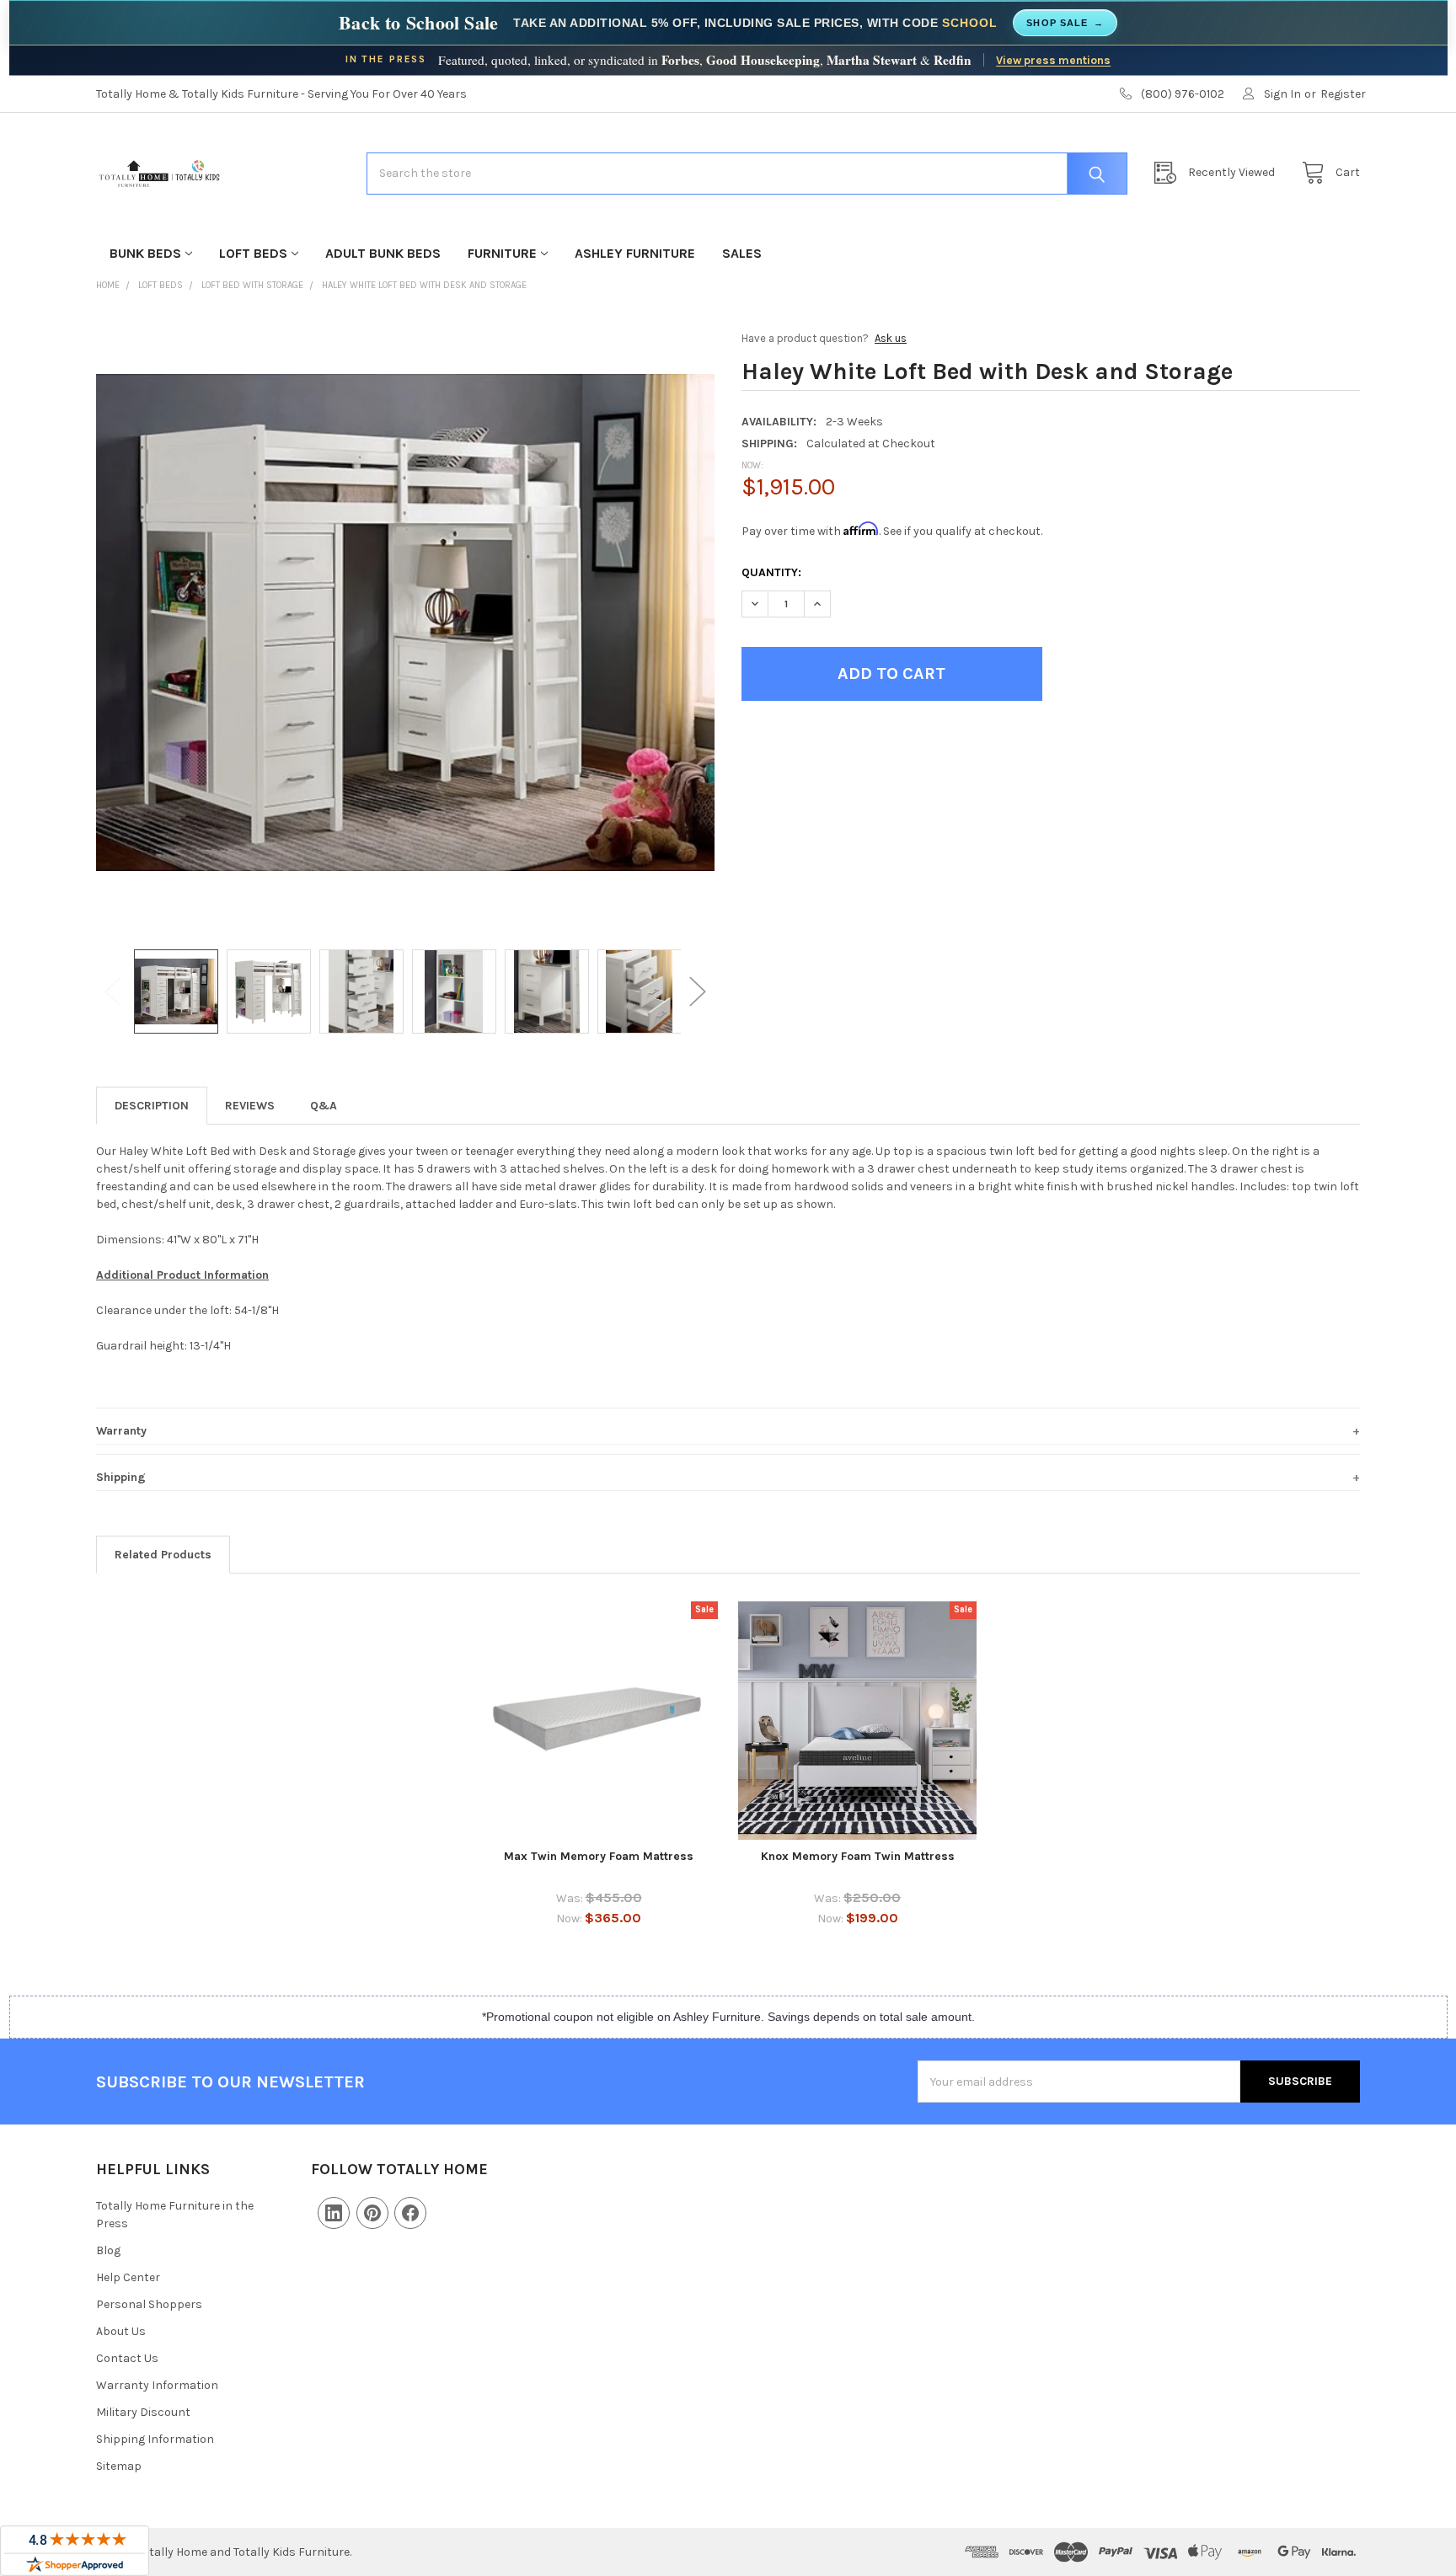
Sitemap (119, 2466)
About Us (121, 2331)
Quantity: (771, 572)
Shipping (121, 1477)
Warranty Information (157, 2385)
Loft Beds (253, 253)
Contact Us (127, 2358)
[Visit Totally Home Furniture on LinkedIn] (334, 2213)
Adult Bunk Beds (383, 253)
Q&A (324, 1106)
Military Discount (143, 2412)
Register (1343, 94)
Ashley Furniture (635, 253)
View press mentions (1053, 60)
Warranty (121, 1431)
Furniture (502, 253)
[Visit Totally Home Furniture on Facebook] (410, 2213)
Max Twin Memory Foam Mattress (599, 1856)
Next (698, 992)
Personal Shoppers (149, 2304)
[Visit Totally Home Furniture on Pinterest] (372, 2213)
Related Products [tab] (163, 1555)
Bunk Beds (145, 253)
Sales (742, 253)
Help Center (128, 2277)
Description (152, 1106)
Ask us (891, 338)
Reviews (250, 1106)
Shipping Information (155, 2439)
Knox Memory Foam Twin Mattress (858, 1856)
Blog (108, 2250)
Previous (113, 992)
